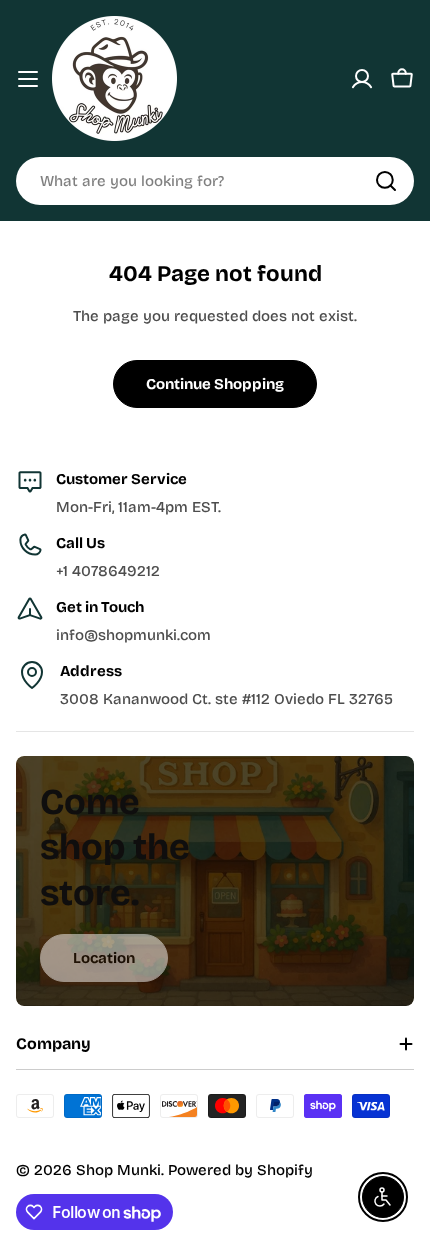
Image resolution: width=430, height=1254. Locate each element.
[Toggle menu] (28, 79)
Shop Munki (118, 1170)
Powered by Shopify (240, 1170)
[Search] (386, 181)
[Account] (362, 79)
